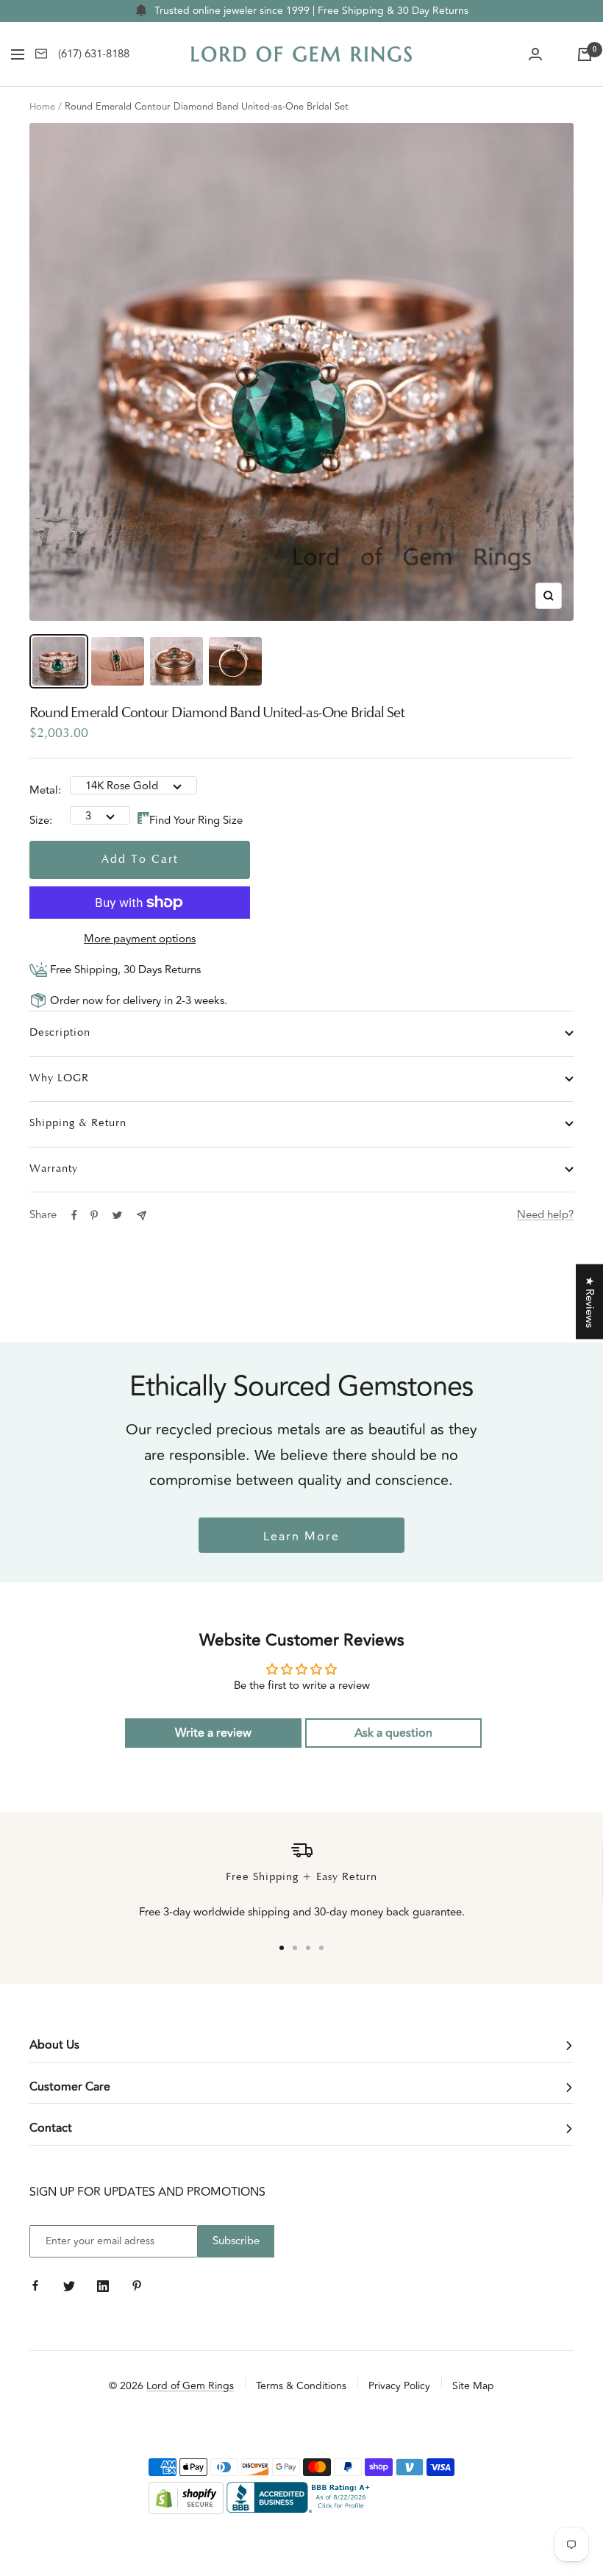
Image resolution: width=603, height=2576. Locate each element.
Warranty (54, 1169)
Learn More (301, 1537)
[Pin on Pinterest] (94, 1215)
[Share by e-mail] (142, 1216)
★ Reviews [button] (589, 1302)
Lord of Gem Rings (190, 2386)
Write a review (213, 1733)
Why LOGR (59, 1079)
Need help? (545, 1215)
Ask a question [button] (393, 1733)
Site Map (473, 2386)
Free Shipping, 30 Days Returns (124, 970)
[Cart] (585, 54)
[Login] (535, 54)
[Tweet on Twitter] (117, 1215)
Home (42, 107)
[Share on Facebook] (74, 1215)
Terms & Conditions (301, 2386)
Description (60, 1033)
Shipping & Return (78, 1124)
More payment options (140, 939)
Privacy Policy (399, 2386)
